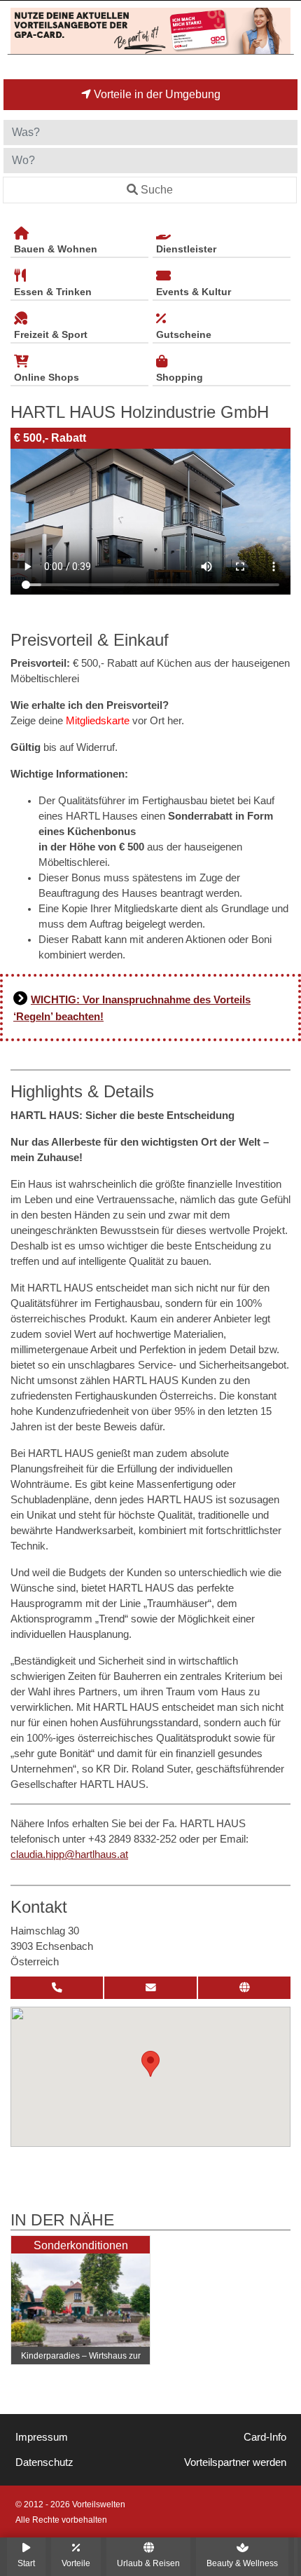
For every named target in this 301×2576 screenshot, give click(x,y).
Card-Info (265, 2437)
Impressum (42, 2437)
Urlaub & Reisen (148, 2563)
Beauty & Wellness (242, 2563)
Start (26, 2563)
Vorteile (76, 2563)
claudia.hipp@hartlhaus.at (69, 1855)
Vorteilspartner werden (235, 2462)
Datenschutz (44, 2462)
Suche (157, 190)
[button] (150, 2064)
